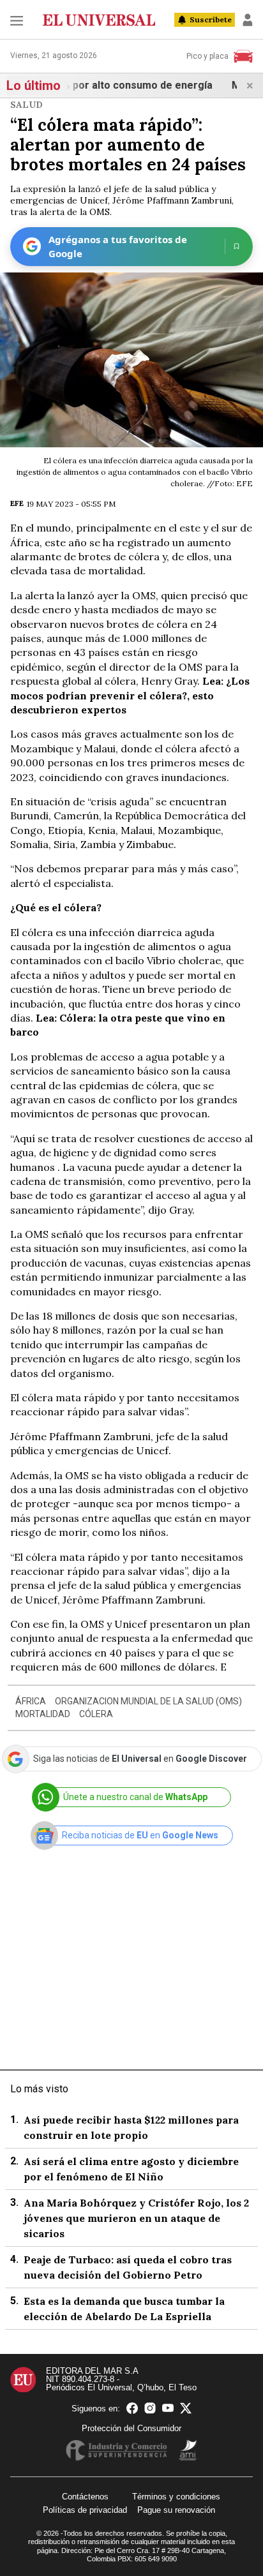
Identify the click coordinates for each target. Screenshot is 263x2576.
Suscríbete (211, 19)
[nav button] (17, 20)
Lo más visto (39, 2089)
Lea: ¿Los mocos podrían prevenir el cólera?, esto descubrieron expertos (130, 695)
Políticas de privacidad (85, 2510)
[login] (248, 20)
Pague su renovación (176, 2510)
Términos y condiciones (176, 2497)
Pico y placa (207, 56)
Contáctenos (85, 2497)
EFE (17, 503)
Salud (26, 105)
